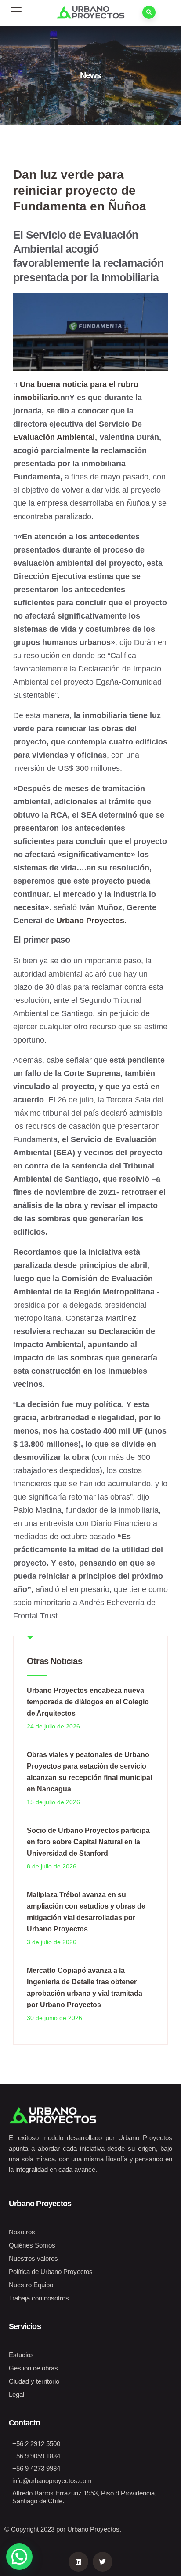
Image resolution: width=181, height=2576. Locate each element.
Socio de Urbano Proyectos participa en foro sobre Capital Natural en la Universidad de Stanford (88, 1842)
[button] (19, 2557)
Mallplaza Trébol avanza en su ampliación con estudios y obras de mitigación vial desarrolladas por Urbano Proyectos (86, 1912)
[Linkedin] (78, 2562)
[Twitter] (103, 2562)
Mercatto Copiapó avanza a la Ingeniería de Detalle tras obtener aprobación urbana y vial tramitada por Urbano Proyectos (85, 1988)
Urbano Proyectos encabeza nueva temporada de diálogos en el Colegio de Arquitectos (88, 1702)
